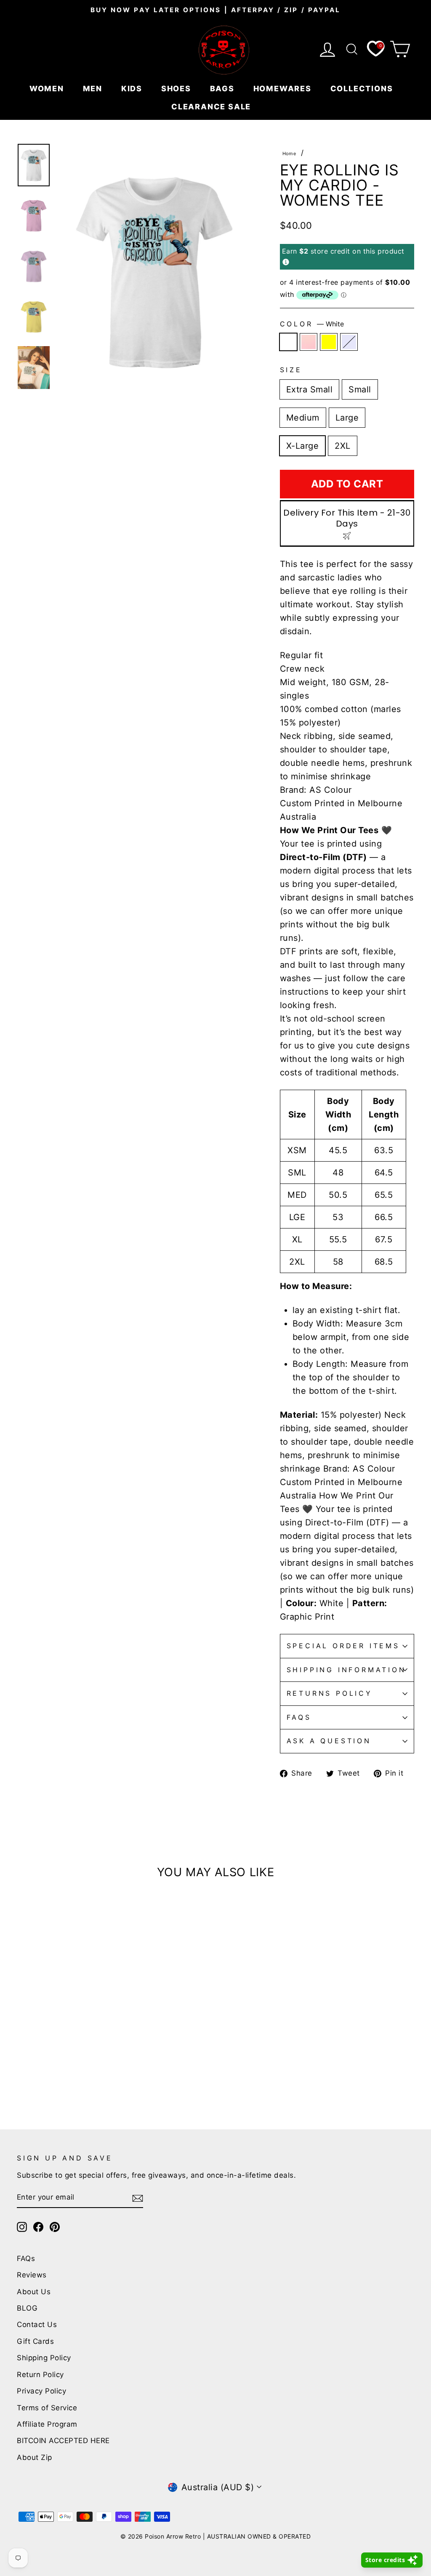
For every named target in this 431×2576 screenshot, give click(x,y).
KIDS (133, 89)
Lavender (349, 342)
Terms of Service (47, 2408)
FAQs (299, 1717)
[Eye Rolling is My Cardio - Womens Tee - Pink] (34, 2069)
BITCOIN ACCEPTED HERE (63, 2441)
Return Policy (40, 2375)
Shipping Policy (44, 2358)
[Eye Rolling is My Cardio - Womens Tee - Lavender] (57, 2069)
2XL (343, 446)
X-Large (303, 446)
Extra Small (310, 389)
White (288, 342)
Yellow (329, 342)
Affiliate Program (47, 2424)
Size (291, 370)
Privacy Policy (41, 2391)
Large (347, 418)
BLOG (27, 2308)
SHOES (177, 89)
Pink (309, 342)
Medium (303, 418)
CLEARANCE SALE (212, 107)
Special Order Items (343, 1646)
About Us (34, 2292)
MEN (94, 89)
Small (360, 389)
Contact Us (37, 2324)
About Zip (35, 2457)
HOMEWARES (284, 89)
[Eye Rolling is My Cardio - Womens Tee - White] (23, 2069)
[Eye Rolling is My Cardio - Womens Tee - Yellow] (45, 2069)
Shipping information (346, 1670)
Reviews (32, 2275)
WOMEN (48, 89)
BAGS (223, 89)
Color (312, 324)
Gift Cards (35, 2341)
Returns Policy (330, 1693)
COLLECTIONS (363, 89)
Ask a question (329, 1741)
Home (289, 154)
